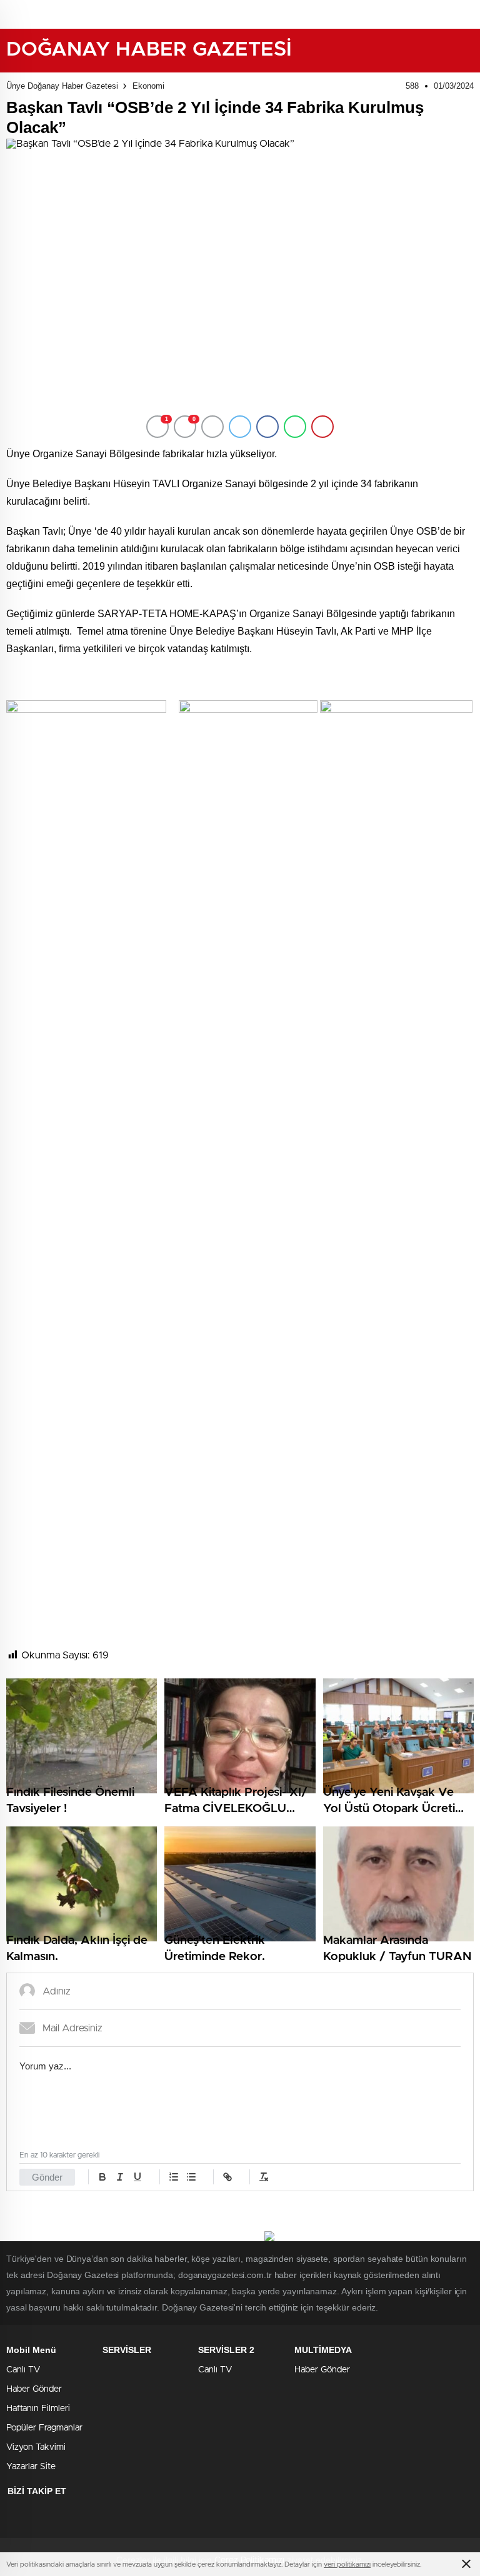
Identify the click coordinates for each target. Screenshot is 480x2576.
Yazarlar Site (31, 2467)
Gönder (47, 2177)
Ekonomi (148, 86)
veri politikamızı (347, 2564)
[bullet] (191, 2177)
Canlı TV (23, 2370)
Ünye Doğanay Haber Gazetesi (62, 86)
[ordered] (174, 2177)
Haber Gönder (34, 2389)
